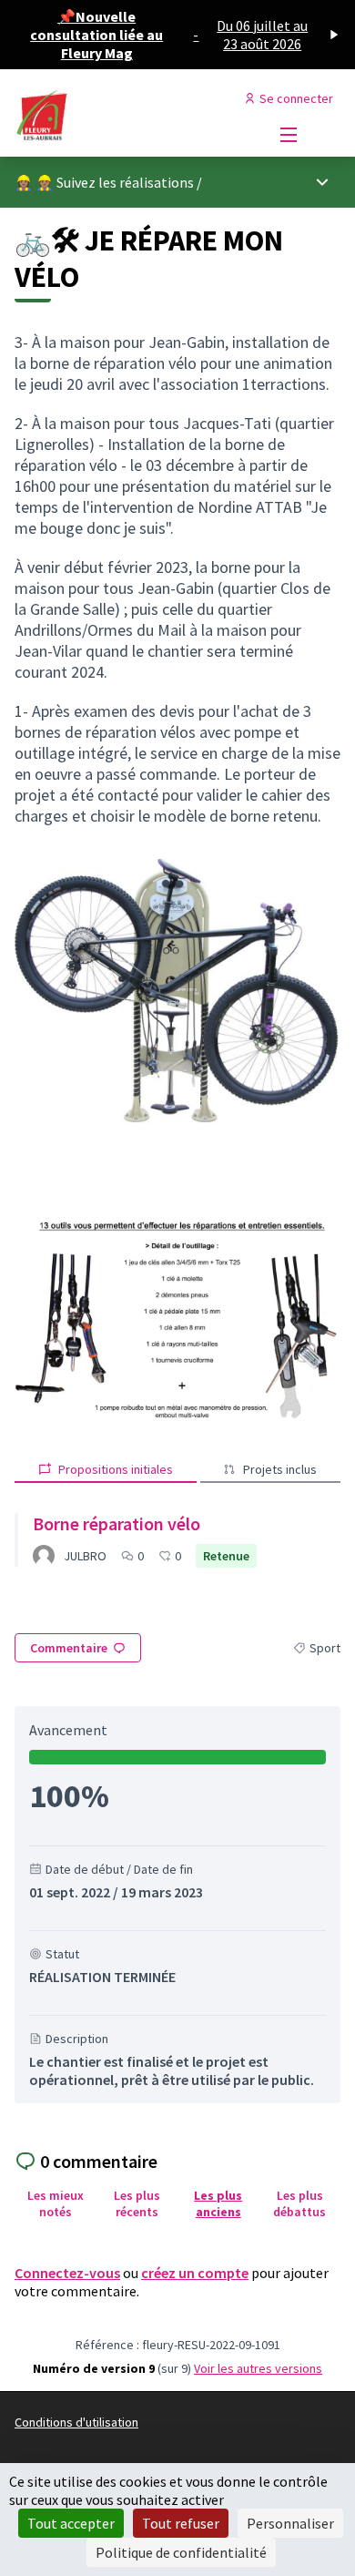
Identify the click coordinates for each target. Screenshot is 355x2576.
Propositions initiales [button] (116, 1469)
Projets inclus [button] (280, 1469)
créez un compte (195, 2273)
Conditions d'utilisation (76, 2422)
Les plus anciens (218, 2203)
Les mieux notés (56, 2203)
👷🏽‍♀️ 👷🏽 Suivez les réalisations (104, 182)
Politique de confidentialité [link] (181, 2552)
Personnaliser (290, 2523)
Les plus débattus (299, 2203)
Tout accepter (71, 2523)
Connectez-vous (67, 2273)
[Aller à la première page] (135, 117)
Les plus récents (137, 2203)
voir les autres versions (258, 2368)
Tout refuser (181, 2523)
